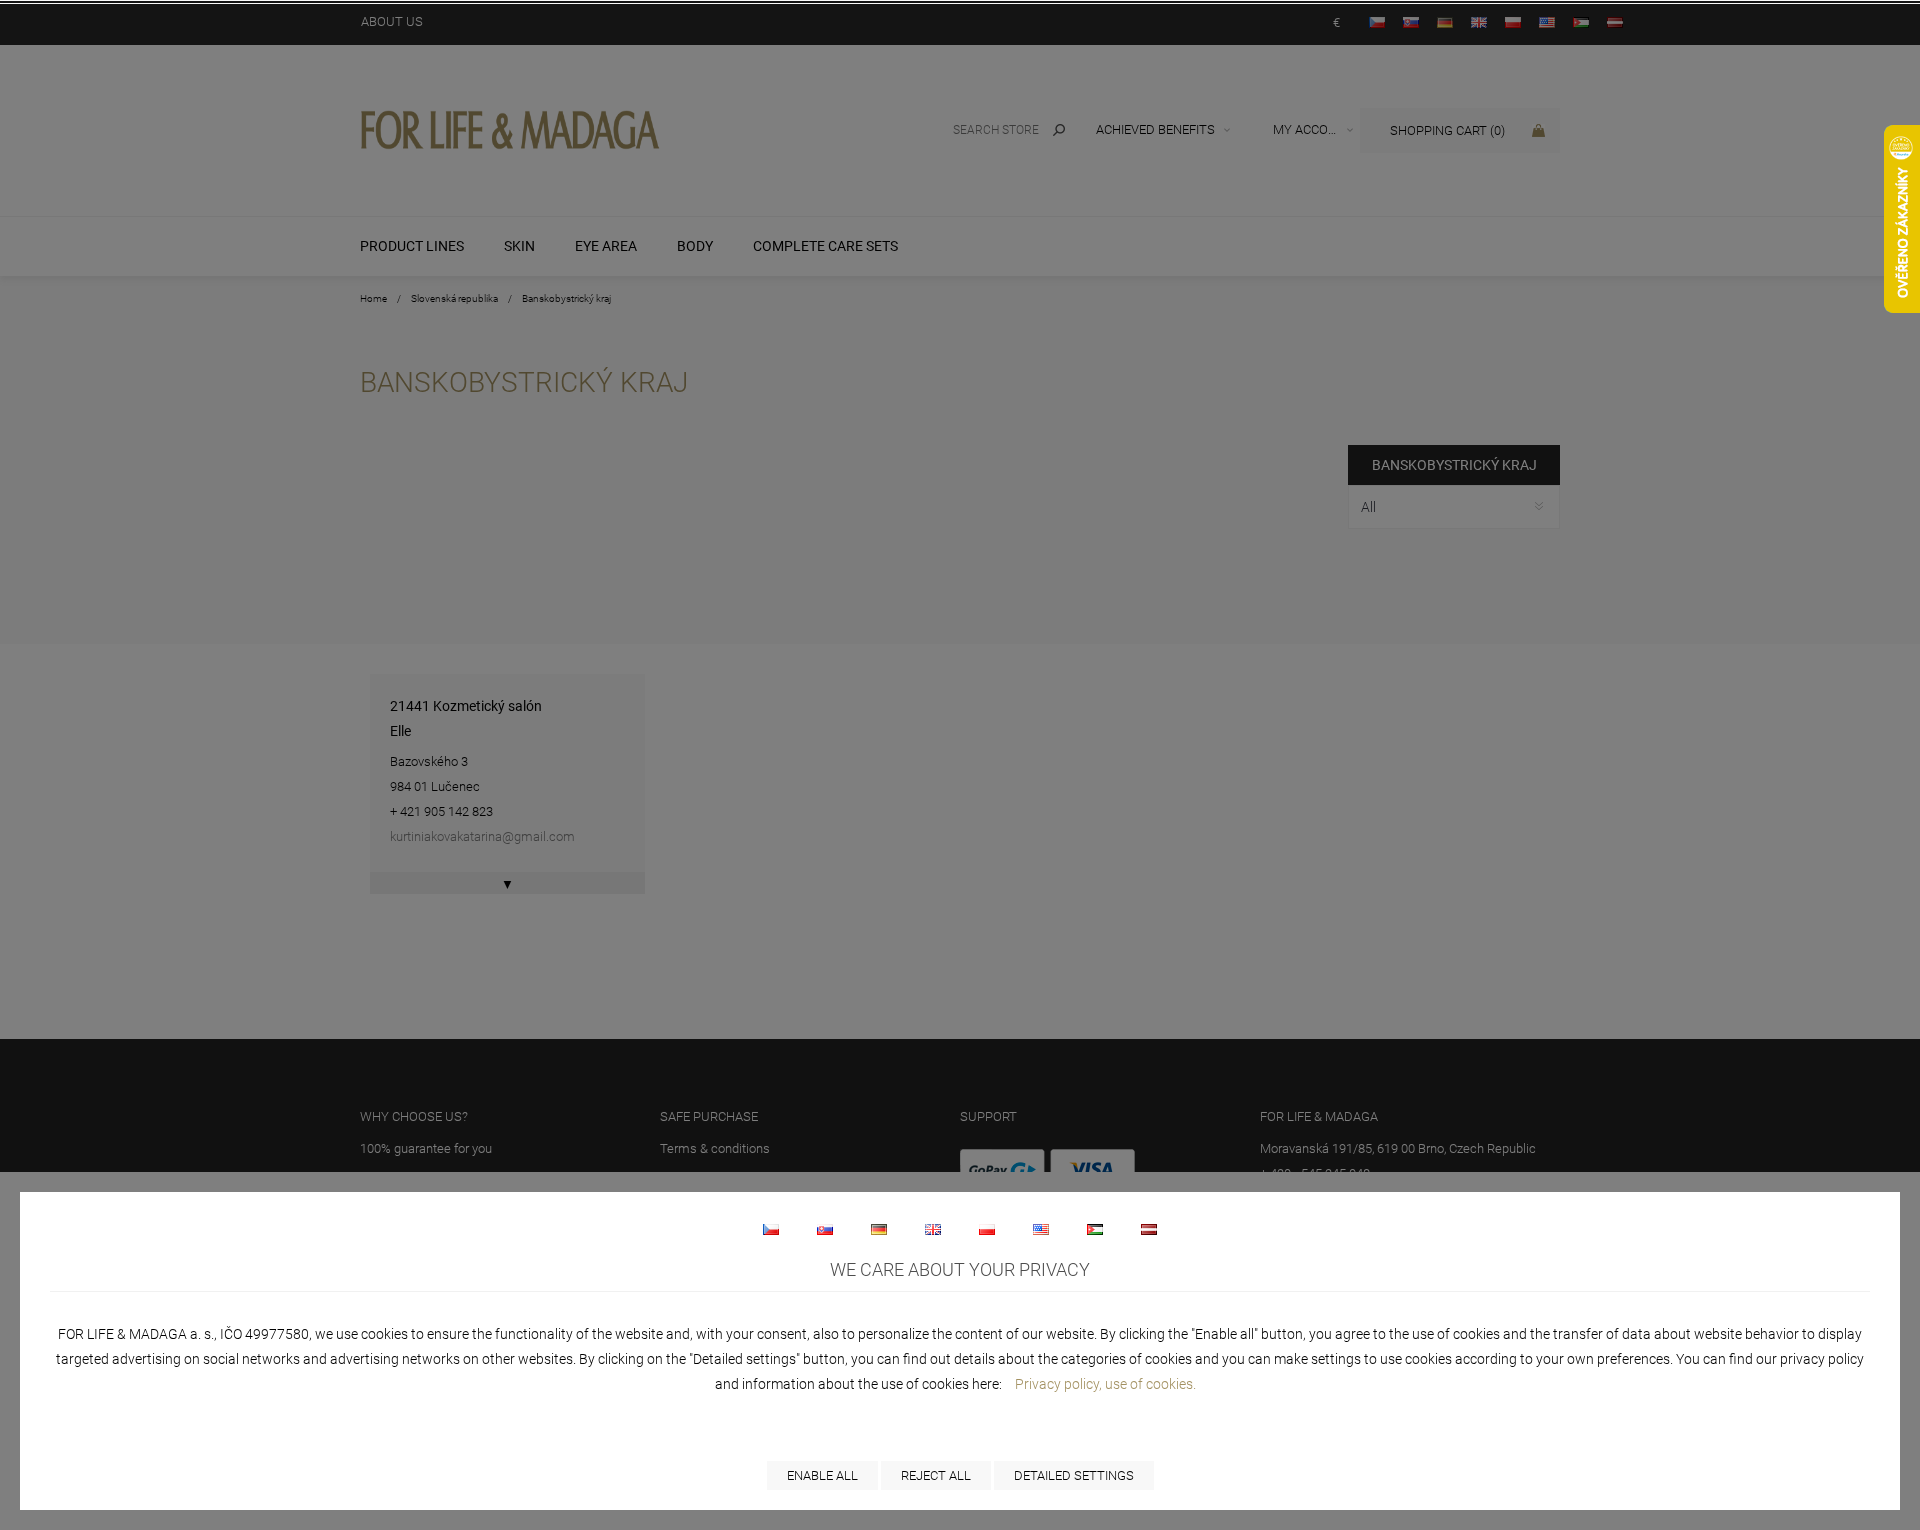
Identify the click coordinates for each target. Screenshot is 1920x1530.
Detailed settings (1074, 1475)
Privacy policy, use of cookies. (1105, 1384)
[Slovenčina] (825, 1229)
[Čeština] (771, 1229)
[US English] (1041, 1229)
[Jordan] (1095, 1229)
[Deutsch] (879, 1229)
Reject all (936, 1475)
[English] (933, 1229)
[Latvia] (1149, 1229)
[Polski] (987, 1229)
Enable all (822, 1475)
